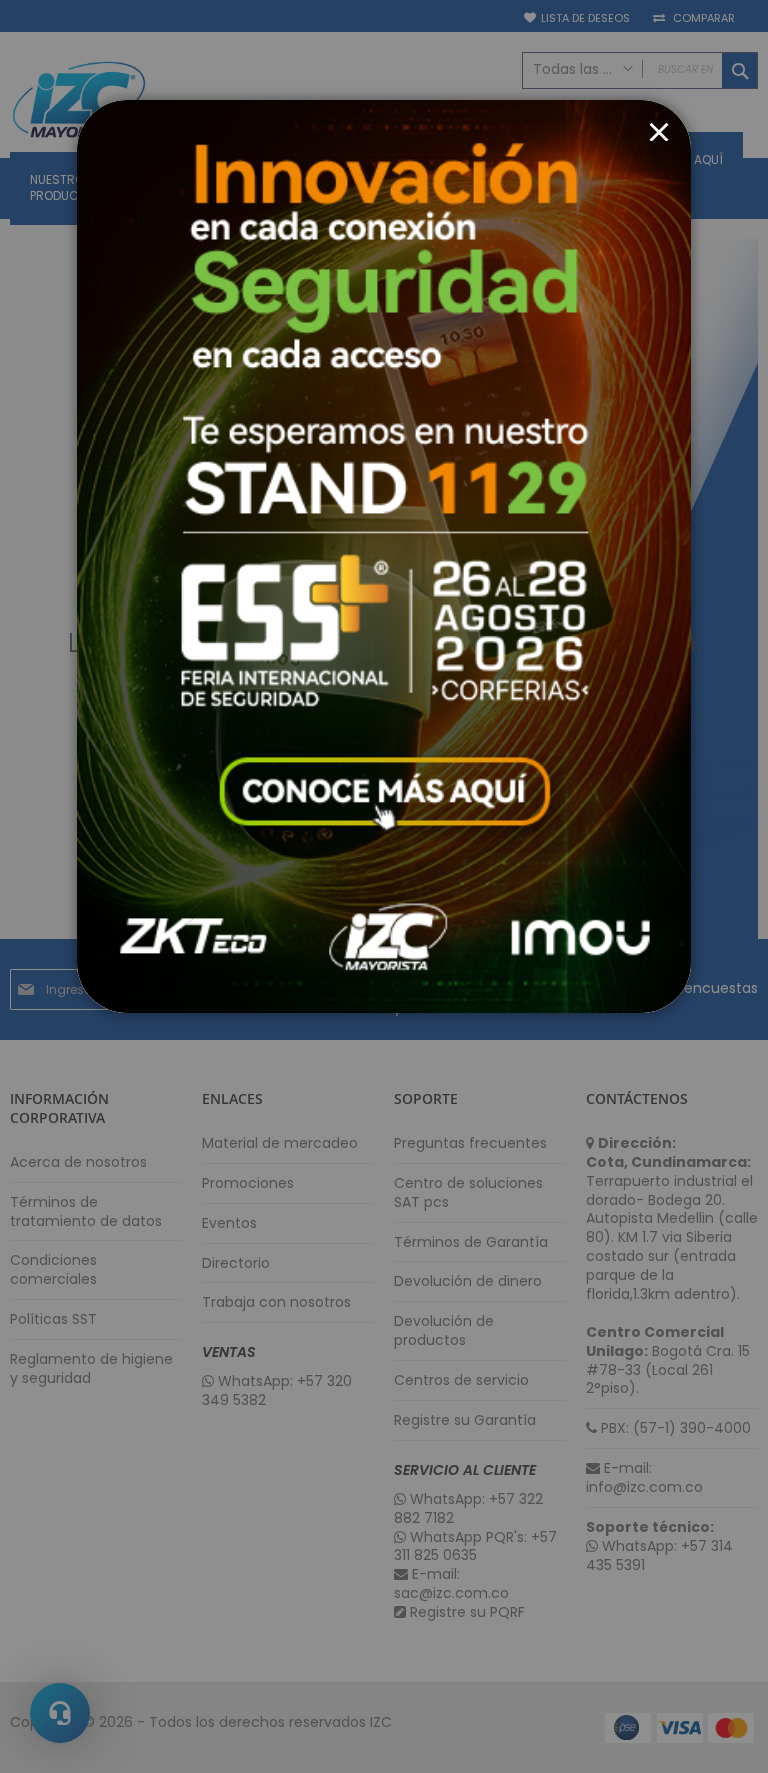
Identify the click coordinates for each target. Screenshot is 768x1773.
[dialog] (384, 886)
